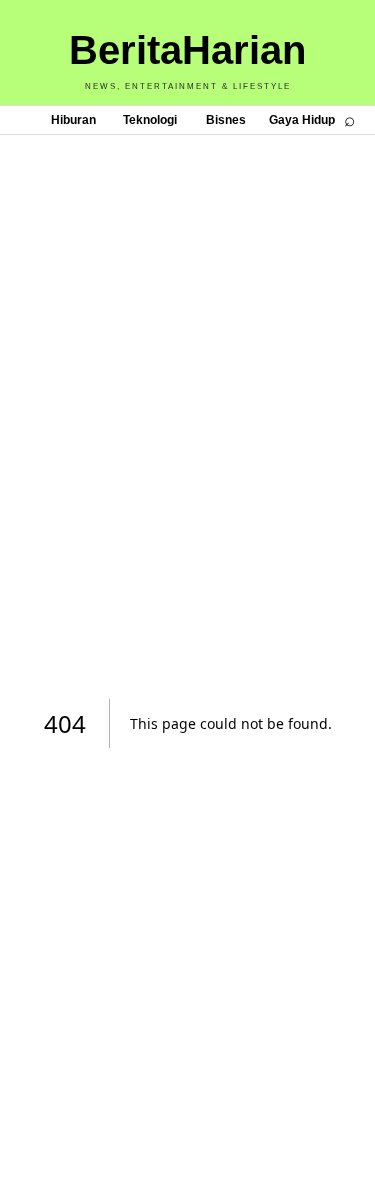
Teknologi (150, 120)
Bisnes (226, 120)
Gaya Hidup (302, 120)
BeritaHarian (187, 50)
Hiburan (73, 120)
